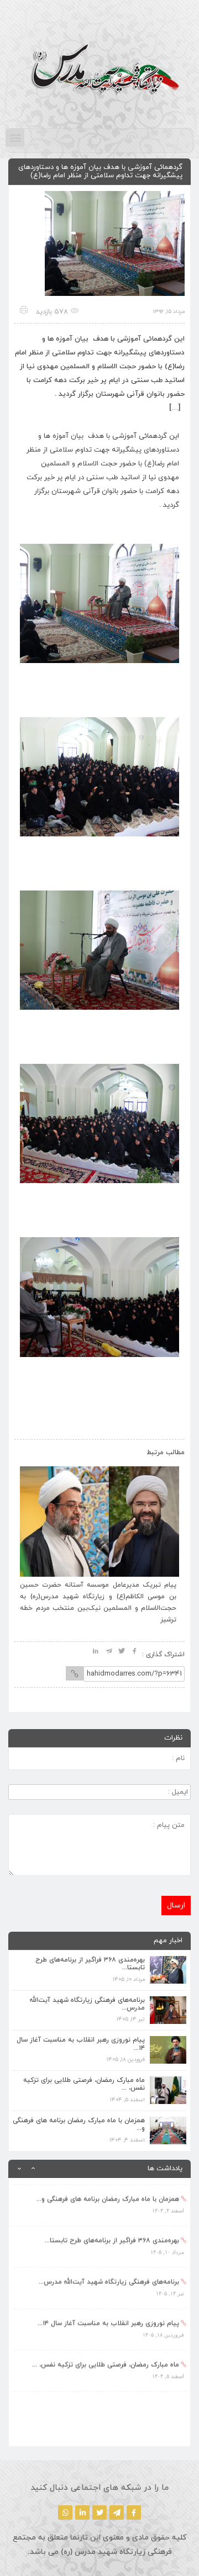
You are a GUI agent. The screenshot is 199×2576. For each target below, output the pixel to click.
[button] (15, 138)
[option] (99, 2199)
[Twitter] (99, 2513)
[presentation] (35, 1450)
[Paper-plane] (117, 2513)
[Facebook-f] (134, 2513)
